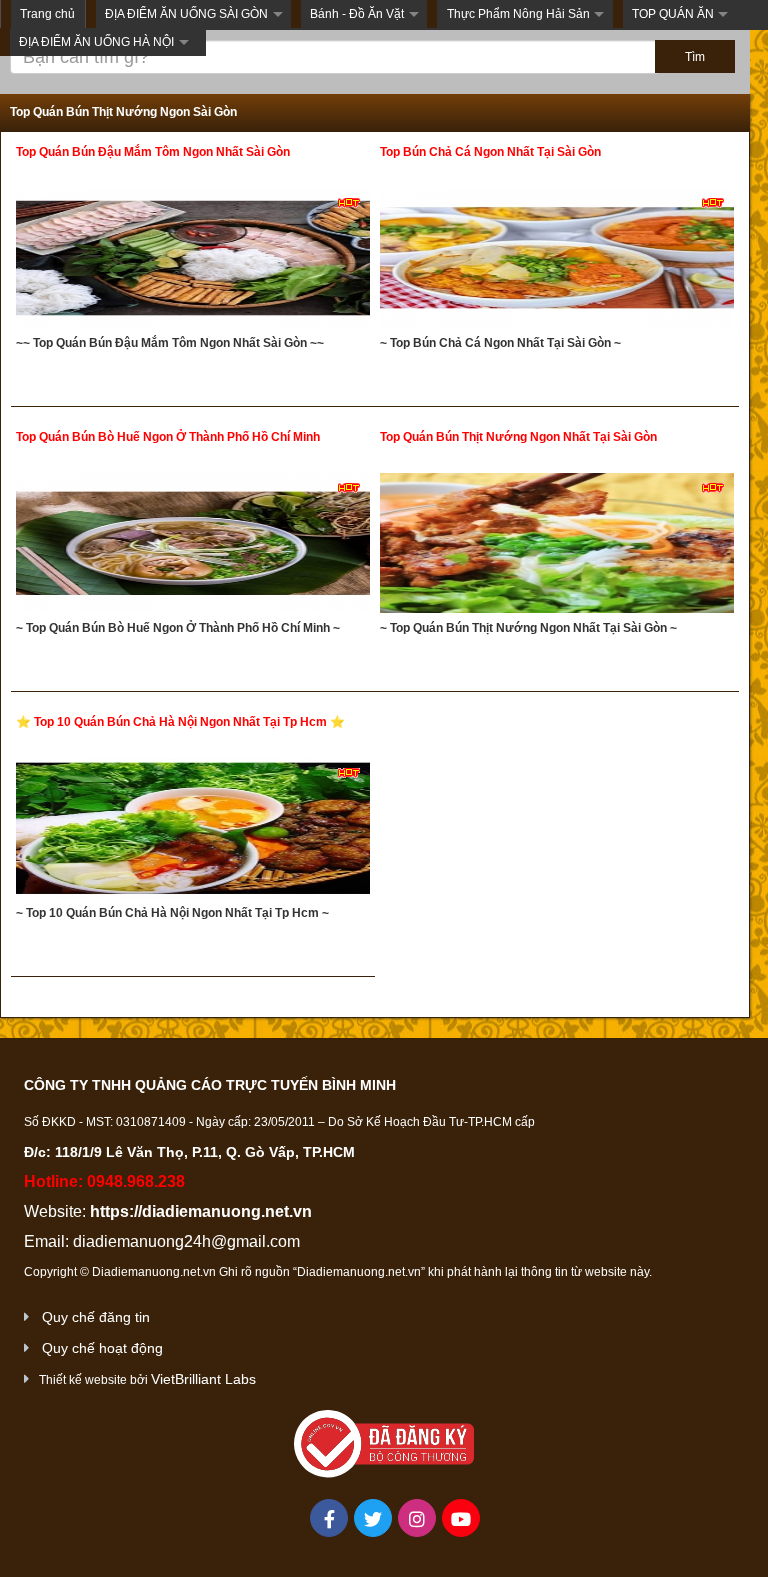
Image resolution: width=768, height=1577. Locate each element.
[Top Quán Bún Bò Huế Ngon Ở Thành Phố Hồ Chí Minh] (193, 545)
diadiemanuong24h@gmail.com (186, 1241)
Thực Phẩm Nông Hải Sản (518, 14)
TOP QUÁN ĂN (673, 14)
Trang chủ (47, 14)
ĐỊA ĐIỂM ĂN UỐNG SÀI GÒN (186, 14)
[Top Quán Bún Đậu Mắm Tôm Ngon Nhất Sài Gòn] (193, 260)
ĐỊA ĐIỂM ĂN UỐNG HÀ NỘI (96, 42)
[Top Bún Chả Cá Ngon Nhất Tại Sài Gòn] (557, 260)
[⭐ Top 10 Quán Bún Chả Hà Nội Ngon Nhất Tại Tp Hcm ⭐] (193, 830)
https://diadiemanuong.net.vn (201, 1211)
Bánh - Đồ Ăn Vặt (357, 14)
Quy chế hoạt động (102, 1348)
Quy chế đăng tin (96, 1317)
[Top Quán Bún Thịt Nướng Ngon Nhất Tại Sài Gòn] (557, 545)
